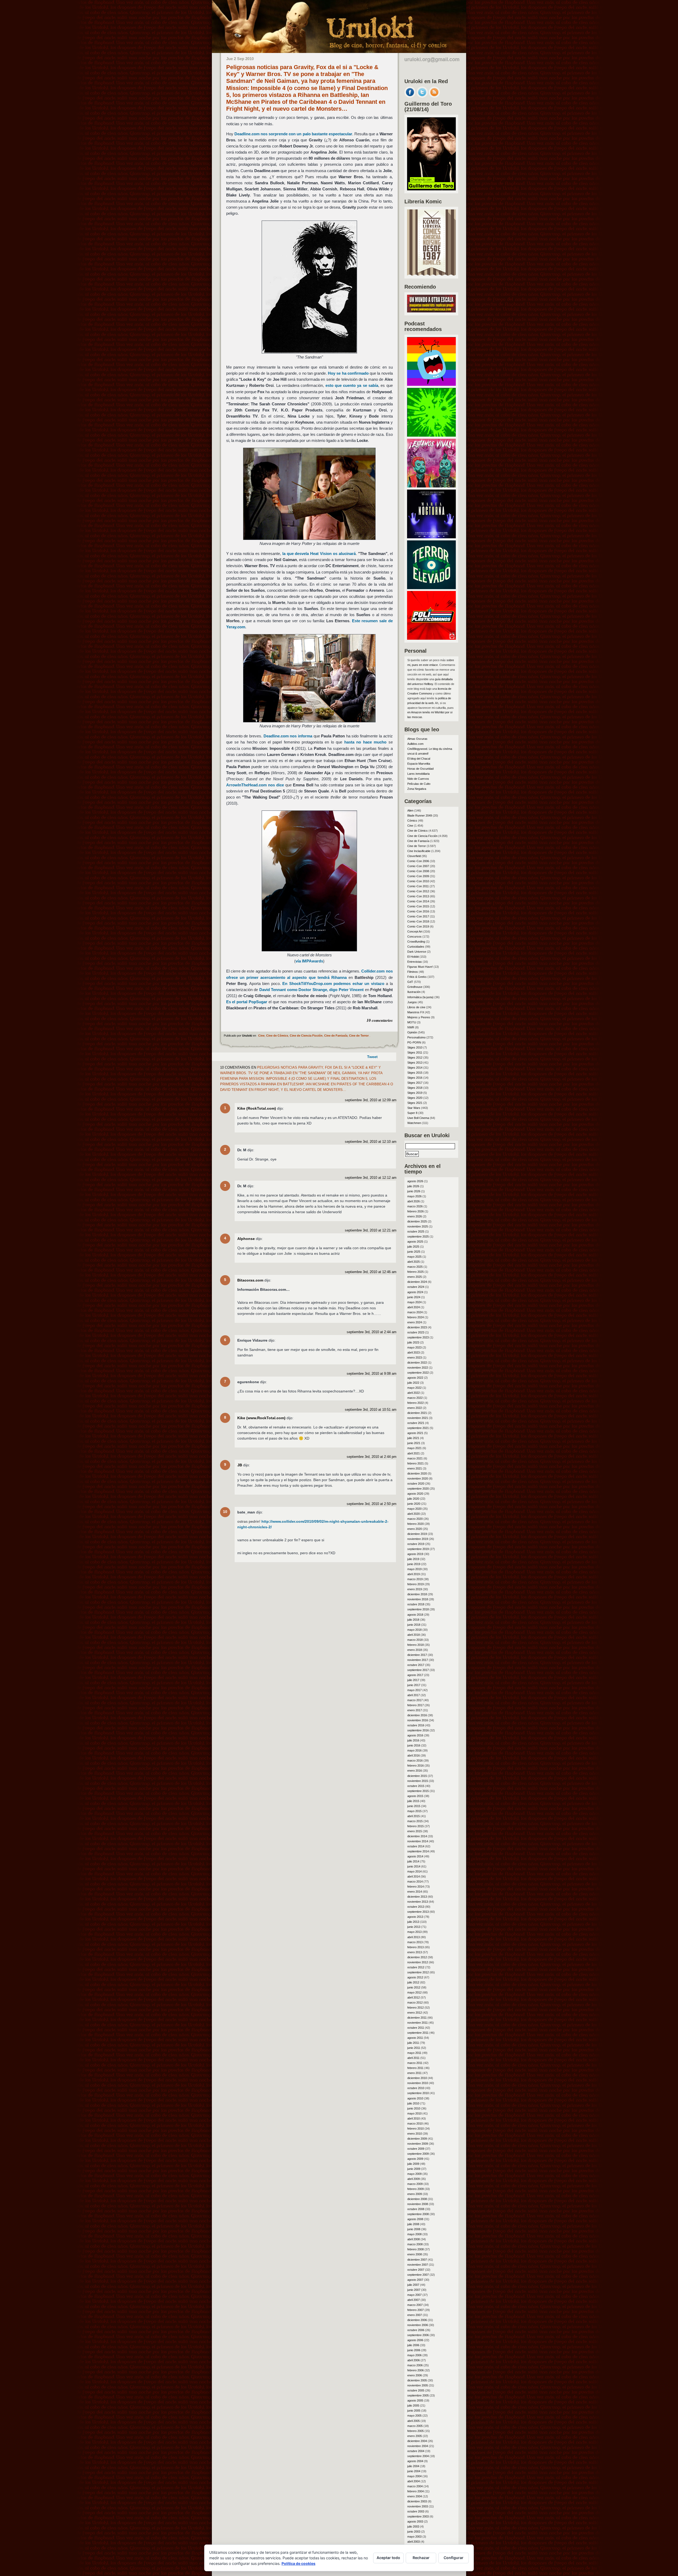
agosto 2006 (415, 2340)
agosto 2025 (415, 1242)
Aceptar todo (388, 2558)
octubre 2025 (416, 1231)
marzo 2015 (415, 1821)
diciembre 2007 (417, 2260)
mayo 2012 (414, 1992)
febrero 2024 (416, 1317)
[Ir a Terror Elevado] (431, 588)
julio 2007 (413, 2285)
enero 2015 (415, 1831)
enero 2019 (415, 1589)
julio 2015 (413, 1801)
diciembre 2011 (417, 2018)
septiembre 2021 (418, 1428)
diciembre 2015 (417, 1776)
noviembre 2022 (418, 1368)
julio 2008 (413, 2224)
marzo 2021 (415, 1458)
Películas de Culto (419, 784)
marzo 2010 (415, 2123)
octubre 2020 (416, 1484)
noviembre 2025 (418, 1226)
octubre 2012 (416, 1967)
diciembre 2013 (417, 1897)
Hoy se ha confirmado (348, 373)
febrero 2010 (416, 2129)
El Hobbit (413, 957)
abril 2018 (414, 1635)
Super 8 (412, 1113)
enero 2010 (415, 2134)
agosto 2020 (415, 1494)
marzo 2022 (415, 1398)
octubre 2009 (416, 2149)
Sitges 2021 (415, 1103)
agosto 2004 (415, 2461)
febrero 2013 (416, 1947)
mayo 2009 (414, 2174)
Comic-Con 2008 (418, 871)
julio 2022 (413, 1383)
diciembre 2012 (417, 1957)
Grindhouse (415, 987)
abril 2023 (414, 1352)
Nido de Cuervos (418, 779)
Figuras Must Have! (420, 967)
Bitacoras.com (250, 1280)
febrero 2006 (416, 2370)
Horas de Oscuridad (420, 769)
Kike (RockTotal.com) (257, 1108)
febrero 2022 (416, 1403)
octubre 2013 (416, 1907)
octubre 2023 (416, 1332)
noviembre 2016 (418, 1720)
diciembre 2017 (417, 1655)
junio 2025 (414, 1252)
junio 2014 (414, 1866)
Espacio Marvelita (419, 764)
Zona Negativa (417, 789)
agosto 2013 (415, 1917)
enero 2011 (414, 2073)
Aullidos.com (415, 744)
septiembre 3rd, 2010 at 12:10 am (371, 1142)
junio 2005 (414, 2411)
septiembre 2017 (418, 1670)
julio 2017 (413, 1680)
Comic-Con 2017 (418, 916)
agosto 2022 (415, 1378)
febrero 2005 (416, 2431)
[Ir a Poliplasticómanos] (431, 638)
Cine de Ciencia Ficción (306, 1036)
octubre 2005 (416, 2390)
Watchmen (414, 1123)
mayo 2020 (414, 1509)
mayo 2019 (414, 1569)
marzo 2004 (415, 2486)
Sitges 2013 (415, 1063)
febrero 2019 (416, 1584)
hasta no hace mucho (365, 742)
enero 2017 (415, 1710)
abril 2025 (414, 1262)
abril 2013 (414, 1937)
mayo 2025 (414, 1257)
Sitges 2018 (415, 1088)
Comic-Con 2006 (418, 861)
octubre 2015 (416, 1786)
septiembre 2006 (418, 2335)
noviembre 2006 (418, 2325)
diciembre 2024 (417, 1282)
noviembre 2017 (418, 1660)
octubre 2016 (416, 1725)
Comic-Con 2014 (418, 901)
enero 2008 (415, 2254)
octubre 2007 (416, 2270)
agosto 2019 (415, 1554)
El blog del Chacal (419, 759)
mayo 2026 (414, 1196)
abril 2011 (413, 2058)
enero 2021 (415, 1468)
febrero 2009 (416, 2189)
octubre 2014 (416, 1846)
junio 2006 (414, 2350)
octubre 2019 (416, 1544)
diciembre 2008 (417, 2199)
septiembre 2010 (418, 2093)
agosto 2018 (415, 1615)
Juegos (412, 1002)
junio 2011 (414, 2048)
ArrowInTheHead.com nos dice (255, 785)
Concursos (414, 937)
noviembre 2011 (418, 2023)
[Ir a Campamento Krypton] (431, 435)
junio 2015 (414, 1806)
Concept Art (415, 931)
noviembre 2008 (418, 2204)
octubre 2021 (416, 1423)
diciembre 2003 (417, 2501)
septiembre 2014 (418, 1851)
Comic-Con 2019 (418, 926)
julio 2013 (413, 1922)
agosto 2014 (415, 1856)
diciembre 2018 (417, 1594)
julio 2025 (413, 1247)
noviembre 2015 (418, 1781)
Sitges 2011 (415, 1052)
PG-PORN (414, 1042)
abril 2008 (414, 2239)
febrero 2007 (416, 2310)
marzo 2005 (415, 2426)
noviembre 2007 (418, 2265)
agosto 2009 (415, 2159)
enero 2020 (415, 1529)
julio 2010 (413, 2103)
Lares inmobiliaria (418, 774)
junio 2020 (414, 1504)
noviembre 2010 (418, 2083)
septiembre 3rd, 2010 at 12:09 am (371, 1100)
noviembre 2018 (418, 1599)
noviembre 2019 (418, 1539)
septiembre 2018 (418, 1609)
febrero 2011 (415, 2068)
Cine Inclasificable (419, 851)
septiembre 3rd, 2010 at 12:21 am (371, 1230)
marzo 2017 (415, 1700)
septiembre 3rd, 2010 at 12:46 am (371, 1272)
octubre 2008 (416, 2209)
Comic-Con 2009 (418, 876)
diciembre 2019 (417, 1534)
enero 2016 (415, 1771)
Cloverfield (414, 856)
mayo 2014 (414, 1871)
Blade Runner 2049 (420, 816)
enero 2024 (415, 1322)
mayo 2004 (414, 2476)
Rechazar (421, 2558)
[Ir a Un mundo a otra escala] (431, 311)
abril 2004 (414, 2481)
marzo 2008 (415, 2244)
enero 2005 (415, 2436)
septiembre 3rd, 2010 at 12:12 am (371, 1178)
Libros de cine (416, 1007)
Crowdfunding (416, 942)
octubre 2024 (416, 1287)
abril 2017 (414, 1695)
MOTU (412, 1022)
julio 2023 (413, 1342)
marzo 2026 (415, 1206)
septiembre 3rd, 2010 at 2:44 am (372, 1332)
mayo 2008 (414, 2234)
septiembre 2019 (418, 1549)
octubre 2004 (416, 2451)
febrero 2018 (416, 1645)
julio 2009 (413, 2164)
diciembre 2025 (417, 1221)
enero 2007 (415, 2315)
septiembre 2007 (418, 2275)
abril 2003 (414, 2542)
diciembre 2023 (417, 1327)
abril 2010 (414, 2118)
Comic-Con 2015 (418, 906)
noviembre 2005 (418, 2385)
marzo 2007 (415, 2305)
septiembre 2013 (418, 1912)
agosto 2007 (415, 2280)
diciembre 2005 (417, 2380)
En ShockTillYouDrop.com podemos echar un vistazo (333, 984)
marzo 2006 (415, 2365)
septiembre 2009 (418, 2154)
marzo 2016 (415, 1760)
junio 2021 (414, 1443)
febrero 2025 (416, 1272)
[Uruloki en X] (422, 96)
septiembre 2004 (418, 2456)
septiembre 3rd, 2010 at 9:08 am (372, 1374)
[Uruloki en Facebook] (410, 96)
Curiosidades (416, 947)
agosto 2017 (415, 1675)
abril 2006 (414, 2360)
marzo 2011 (415, 2063)
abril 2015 (414, 1816)
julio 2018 (413, 1620)
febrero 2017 (416, 1705)
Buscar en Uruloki (427, 1135)
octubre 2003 (416, 2511)
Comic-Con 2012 (418, 891)
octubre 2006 (416, 2330)
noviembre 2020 (418, 1479)
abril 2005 (414, 2421)
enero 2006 (415, 2375)
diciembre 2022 (417, 1363)
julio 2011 (413, 2043)
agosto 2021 (415, 1433)
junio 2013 (414, 1927)
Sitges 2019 (415, 1093)
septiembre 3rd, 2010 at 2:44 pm (372, 1457)
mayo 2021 (414, 1448)
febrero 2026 (416, 1211)
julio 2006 (413, 2345)
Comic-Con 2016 (418, 911)
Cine (261, 1036)
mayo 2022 (414, 1388)
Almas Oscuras (417, 739)
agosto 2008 (415, 2219)
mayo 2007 (414, 2295)
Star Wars (414, 1108)
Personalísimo (416, 1037)
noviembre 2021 (418, 1418)
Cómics (412, 821)
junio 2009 (414, 2169)
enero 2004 (415, 2496)
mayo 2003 (414, 2537)
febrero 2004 (416, 2491)
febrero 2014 (416, 1887)
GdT (410, 982)
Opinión (412, 1032)
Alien (410, 810)
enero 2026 (415, 1216)
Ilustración (414, 992)
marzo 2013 (415, 1942)
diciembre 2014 (417, 1836)
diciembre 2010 (417, 2078)
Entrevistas (415, 962)
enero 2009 (415, 2194)
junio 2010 (414, 2108)
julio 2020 (413, 1499)
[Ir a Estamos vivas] (431, 486)
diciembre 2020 (417, 1473)
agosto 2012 (415, 1977)
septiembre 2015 (418, 1791)
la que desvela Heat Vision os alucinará (319, 554)
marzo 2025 (415, 1267)
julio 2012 (413, 1982)
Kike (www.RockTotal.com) (261, 1418)
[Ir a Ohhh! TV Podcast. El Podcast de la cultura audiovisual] (431, 384)
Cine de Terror (359, 1036)
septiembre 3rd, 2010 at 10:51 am (371, 1410)
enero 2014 (415, 1892)
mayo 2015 (414, 1811)
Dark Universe (417, 952)
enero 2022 (415, 1408)
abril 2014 (414, 1876)
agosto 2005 (415, 2400)
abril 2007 (414, 2300)
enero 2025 (415, 1277)
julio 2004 (413, 2466)
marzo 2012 (415, 2002)
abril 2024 (414, 1307)
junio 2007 (414, 2290)
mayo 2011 (414, 2053)
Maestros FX (416, 1012)
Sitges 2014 (415, 1068)
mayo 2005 (414, 2416)
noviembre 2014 (418, 1841)
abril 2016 (414, 1755)
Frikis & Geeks (417, 977)
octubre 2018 (416, 1604)
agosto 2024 (415, 1292)
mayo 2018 (414, 1630)
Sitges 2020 (415, 1098)
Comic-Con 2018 (418, 921)
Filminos (413, 972)
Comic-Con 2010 (418, 881)
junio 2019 (414, 1564)
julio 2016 (413, 1740)
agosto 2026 (415, 1181)
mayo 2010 (414, 2113)
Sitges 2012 (415, 1058)
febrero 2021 (416, 1463)
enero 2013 (415, 1952)
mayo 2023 (414, 1347)
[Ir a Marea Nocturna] (431, 537)
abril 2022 (414, 1393)
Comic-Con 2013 (418, 896)
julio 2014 (413, 1861)
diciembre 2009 (417, 2139)
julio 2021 (413, 1438)
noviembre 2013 (418, 1902)
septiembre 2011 (418, 2033)
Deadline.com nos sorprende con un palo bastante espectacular (293, 134)
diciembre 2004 (417, 2441)
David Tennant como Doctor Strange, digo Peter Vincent (312, 990)
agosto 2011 (415, 2038)
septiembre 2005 (418, 2395)
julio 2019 (413, 1559)
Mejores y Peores (419, 1017)
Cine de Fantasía (336, 1036)
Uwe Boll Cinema (418, 1118)
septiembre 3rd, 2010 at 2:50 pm (372, 1504)
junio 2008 (414, 2229)
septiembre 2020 (418, 1489)
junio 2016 (414, 1745)
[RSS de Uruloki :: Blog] (434, 96)
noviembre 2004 (418, 2446)
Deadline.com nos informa (288, 736)
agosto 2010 (415, 2098)
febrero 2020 (416, 1524)
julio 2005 (413, 2405)
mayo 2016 (414, 1750)
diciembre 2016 (417, 1715)
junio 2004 (414, 2471)
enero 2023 (415, 1358)
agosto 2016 (415, 1735)
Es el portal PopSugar (247, 1002)
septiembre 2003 (418, 2516)
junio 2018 (414, 1625)
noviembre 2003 (418, 2506)
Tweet (372, 1057)
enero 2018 (415, 1650)
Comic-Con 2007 (418, 866)
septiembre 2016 (418, 1730)
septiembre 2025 (418, 1237)
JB (240, 1465)
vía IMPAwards (309, 961)
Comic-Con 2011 (418, 886)
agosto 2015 (415, 1796)
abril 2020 (414, 1514)
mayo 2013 (414, 1932)
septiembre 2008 (418, 2214)
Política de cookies (298, 2563)
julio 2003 (413, 2526)
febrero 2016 (416, 1766)
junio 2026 (414, 1191)
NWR (411, 1027)
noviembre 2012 (418, 1962)
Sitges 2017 (415, 1083)
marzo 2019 (415, 1579)
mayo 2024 (414, 1302)
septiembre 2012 (418, 1972)
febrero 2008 (416, 2249)
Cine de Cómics (277, 1036)
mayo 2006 (414, 2355)
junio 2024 (414, 1297)
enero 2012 (415, 2013)
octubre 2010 (416, 2088)
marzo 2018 (415, 1640)
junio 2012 (414, 1987)
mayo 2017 (414, 1690)
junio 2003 (414, 2532)
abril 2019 (414, 1574)
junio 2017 (414, 1685)
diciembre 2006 (417, 2320)
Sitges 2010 (415, 1047)
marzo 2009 (415, 2184)
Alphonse (246, 1239)
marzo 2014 (415, 1881)
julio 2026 (413, 1186)
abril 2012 (414, 1997)
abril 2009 (414, 2179)
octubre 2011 (416, 2028)
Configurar (454, 2558)
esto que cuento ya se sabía (352, 385)
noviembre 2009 (418, 2144)
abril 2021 (414, 1453)
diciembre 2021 (417, 1413)
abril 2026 (414, 1201)
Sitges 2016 (415, 1078)
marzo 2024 (415, 1312)
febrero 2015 (416, 1826)
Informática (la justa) (420, 997)
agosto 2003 (415, 2521)
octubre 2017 (416, 1665)
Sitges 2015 (415, 1073)
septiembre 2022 (418, 1373)
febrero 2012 (416, 2008)
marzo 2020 (415, 1519)
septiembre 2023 (418, 1337)
